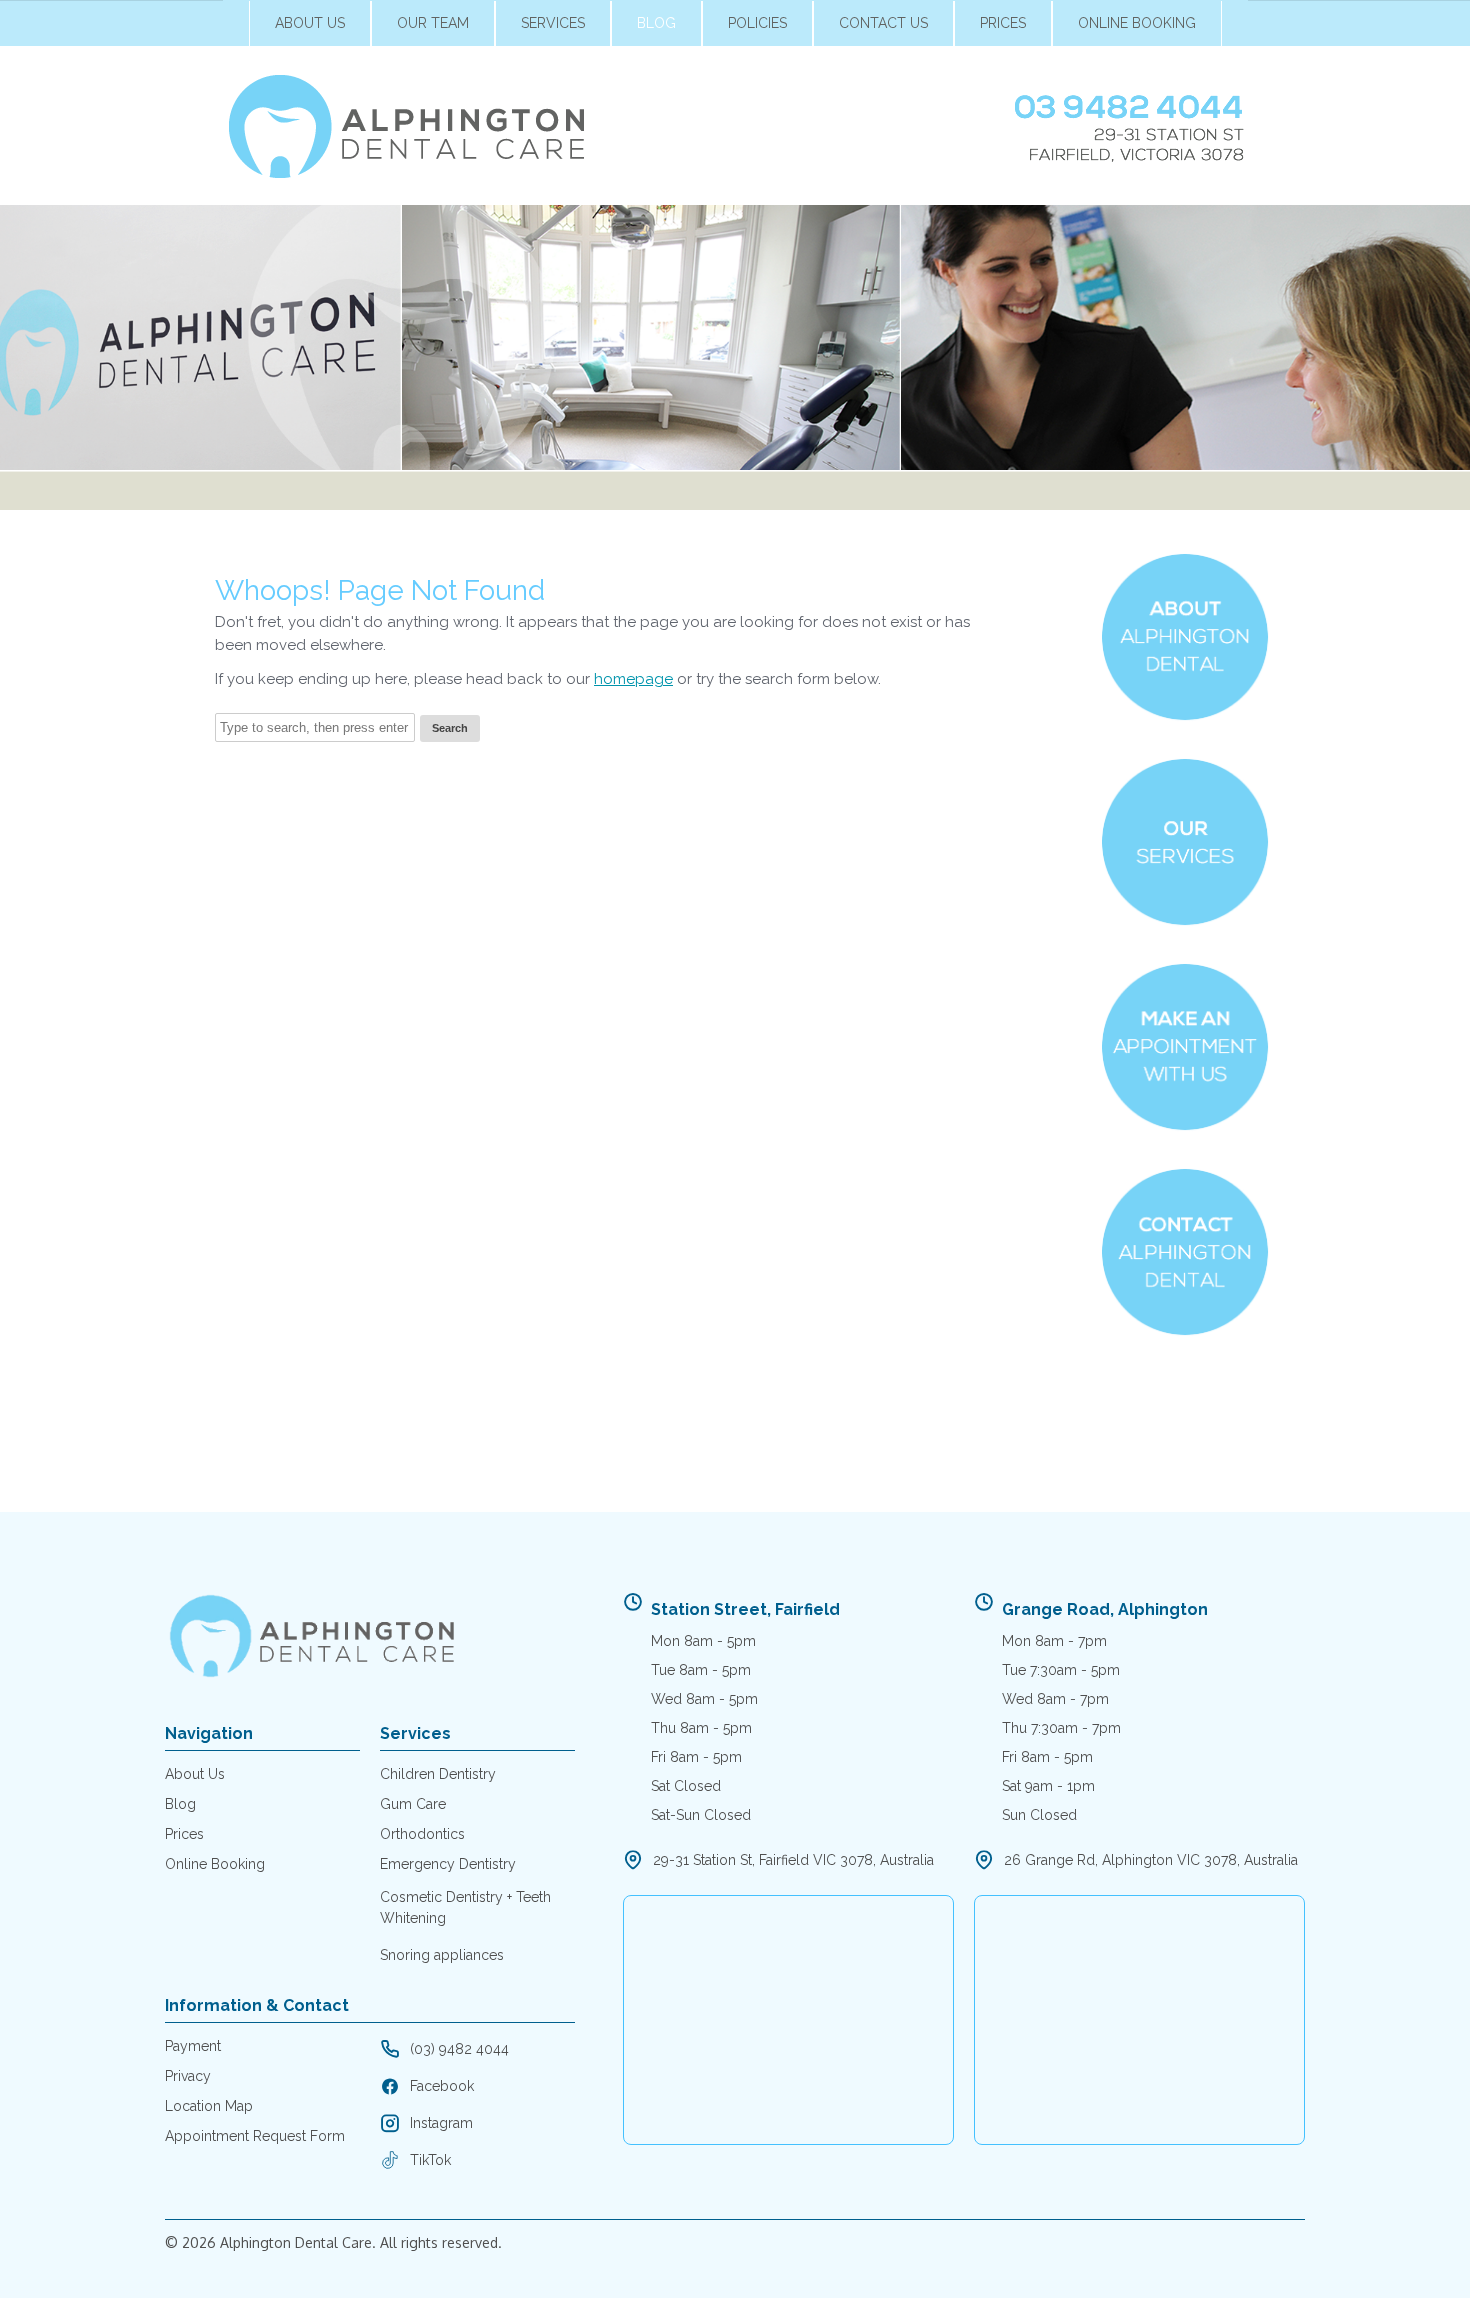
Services (553, 23)
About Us (310, 23)
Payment (193, 2046)
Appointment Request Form (255, 2136)
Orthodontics (422, 1834)
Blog (656, 23)
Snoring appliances (442, 1955)
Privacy (188, 2076)
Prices (1003, 23)
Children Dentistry (438, 1774)
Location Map (209, 2106)
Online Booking (1137, 23)
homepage (633, 679)
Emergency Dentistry (448, 1864)
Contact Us (883, 23)
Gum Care (413, 1804)
